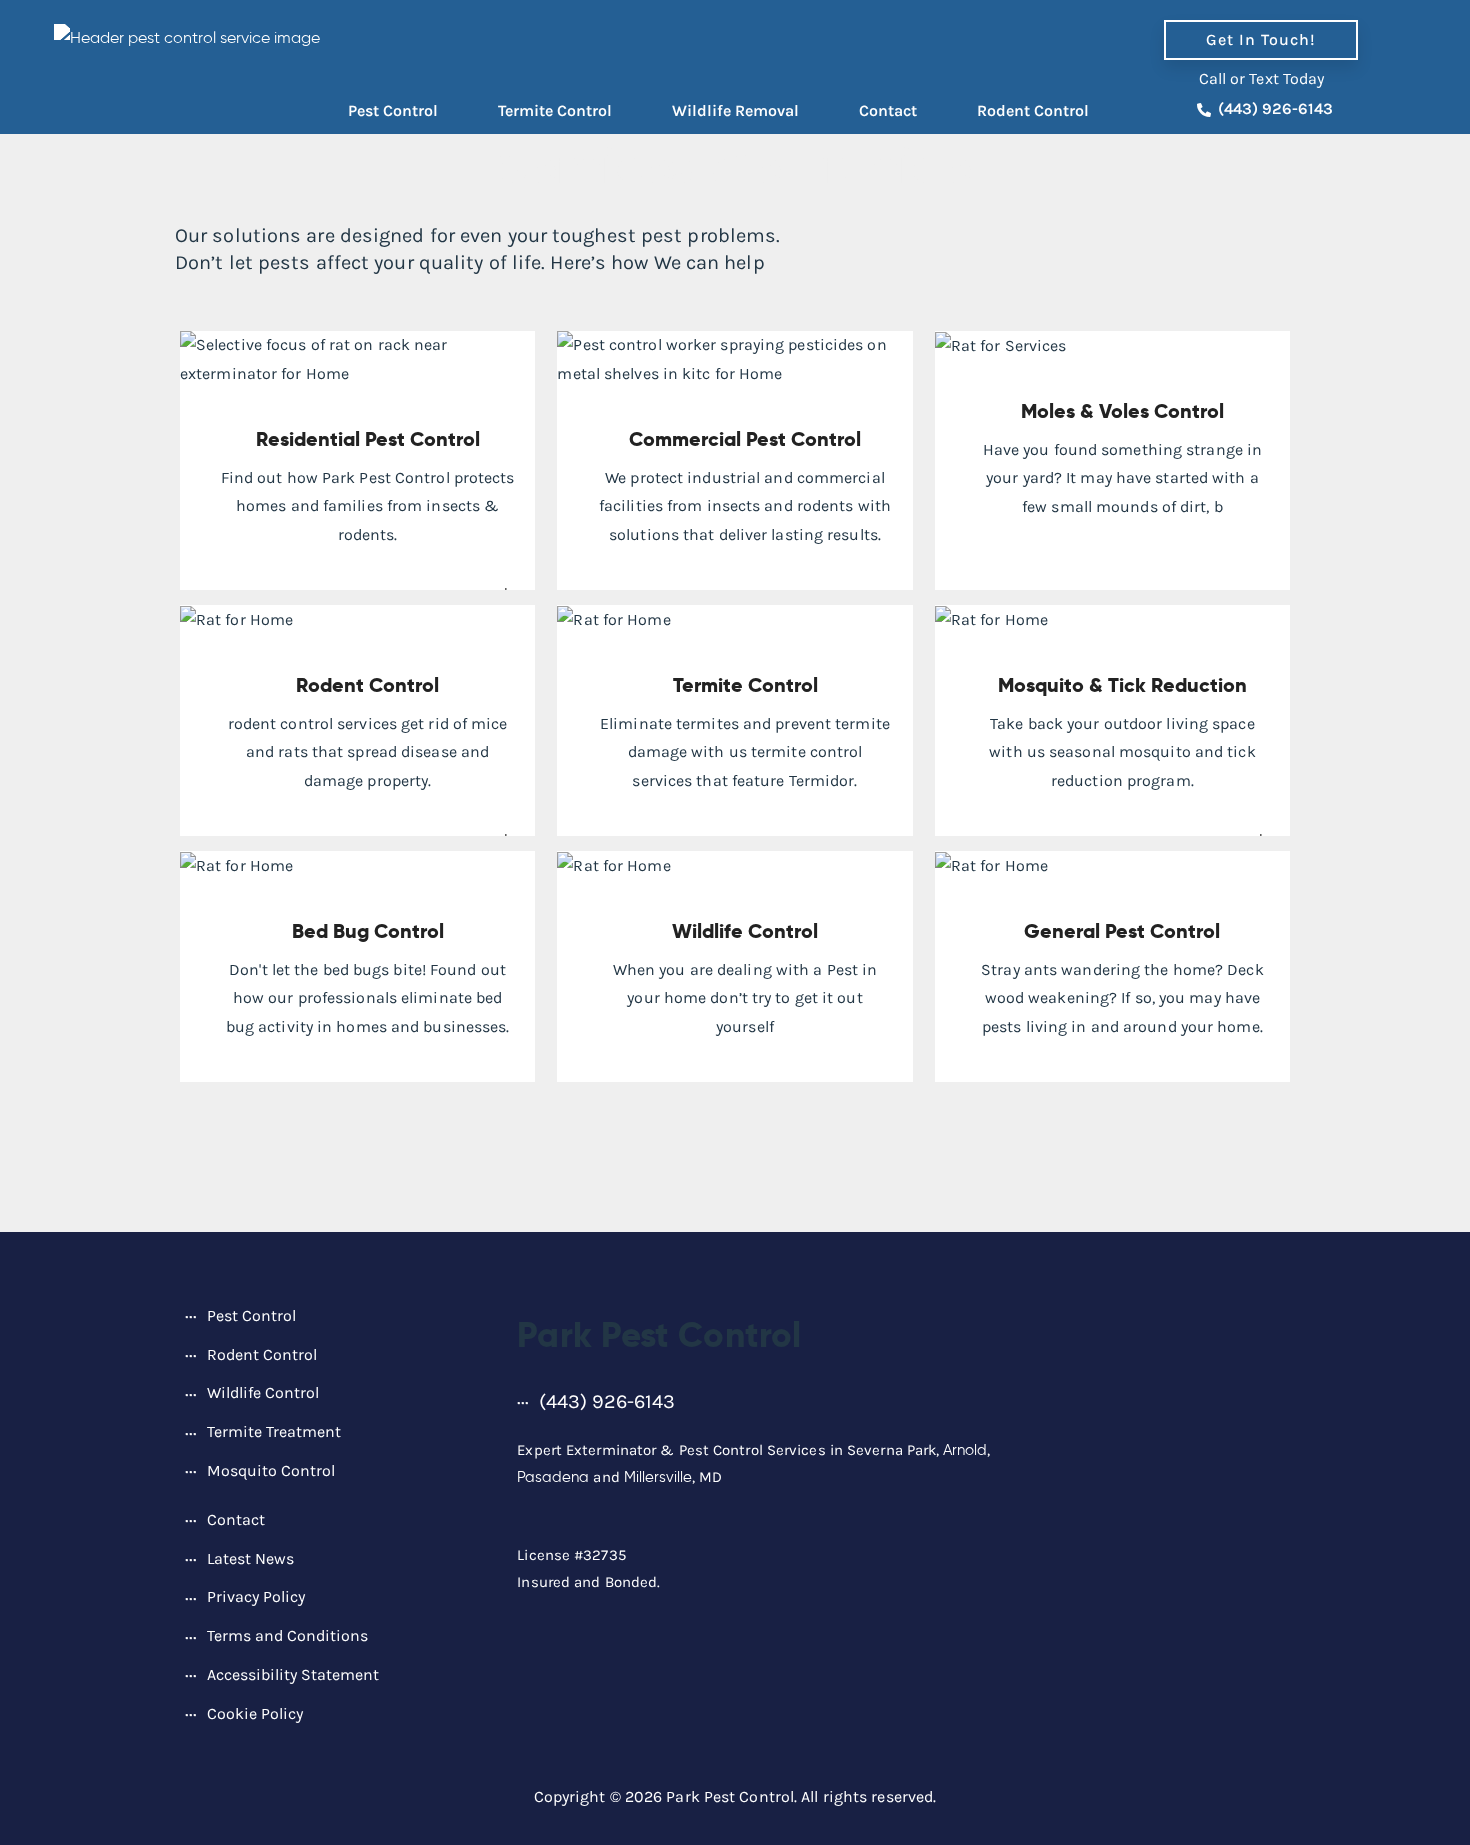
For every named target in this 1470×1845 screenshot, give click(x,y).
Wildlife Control (745, 931)
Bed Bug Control (368, 931)
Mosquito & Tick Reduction (1122, 685)
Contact (888, 110)
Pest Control (393, 110)
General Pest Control (1122, 931)
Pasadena (553, 1477)
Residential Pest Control (368, 439)
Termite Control (555, 110)
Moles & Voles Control (1122, 411)
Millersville (658, 1477)
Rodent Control (1033, 110)
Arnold (965, 1450)
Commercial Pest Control (745, 439)
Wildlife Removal (735, 110)
